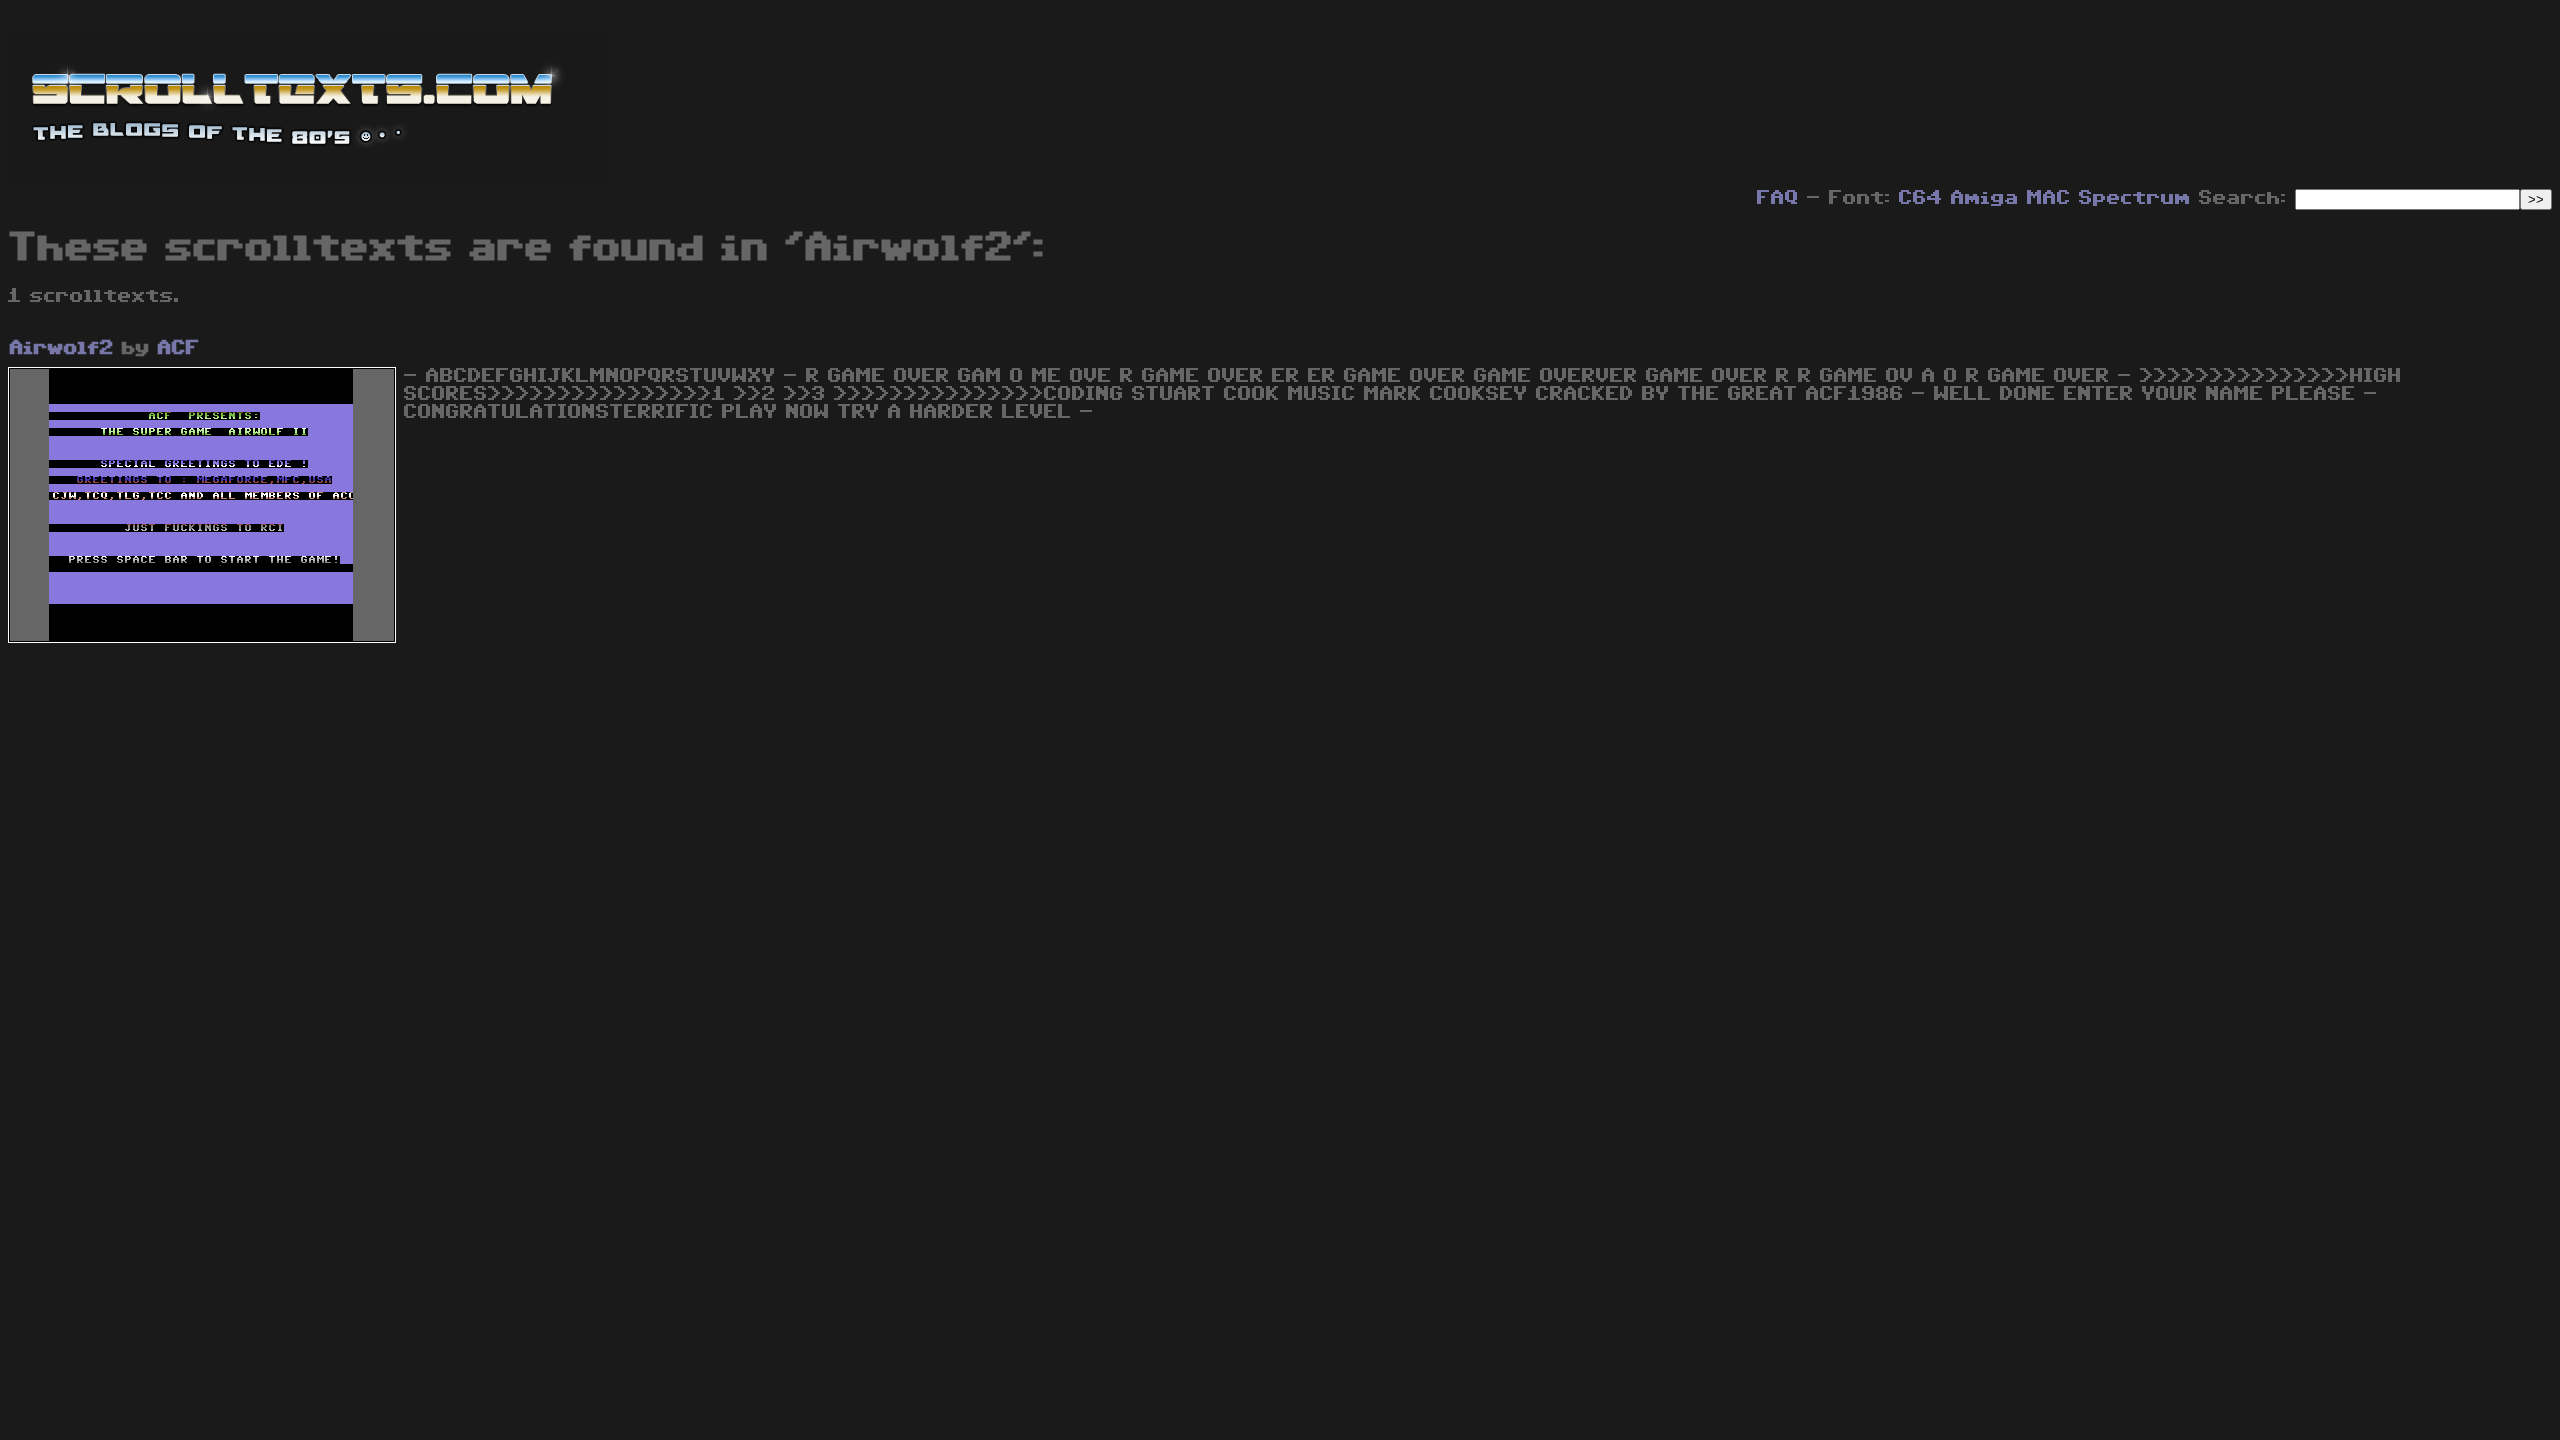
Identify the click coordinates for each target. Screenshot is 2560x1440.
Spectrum (2135, 198)
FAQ (1778, 198)
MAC (2049, 198)
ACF (179, 348)
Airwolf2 (62, 348)
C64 (1921, 198)
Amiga (1985, 198)
